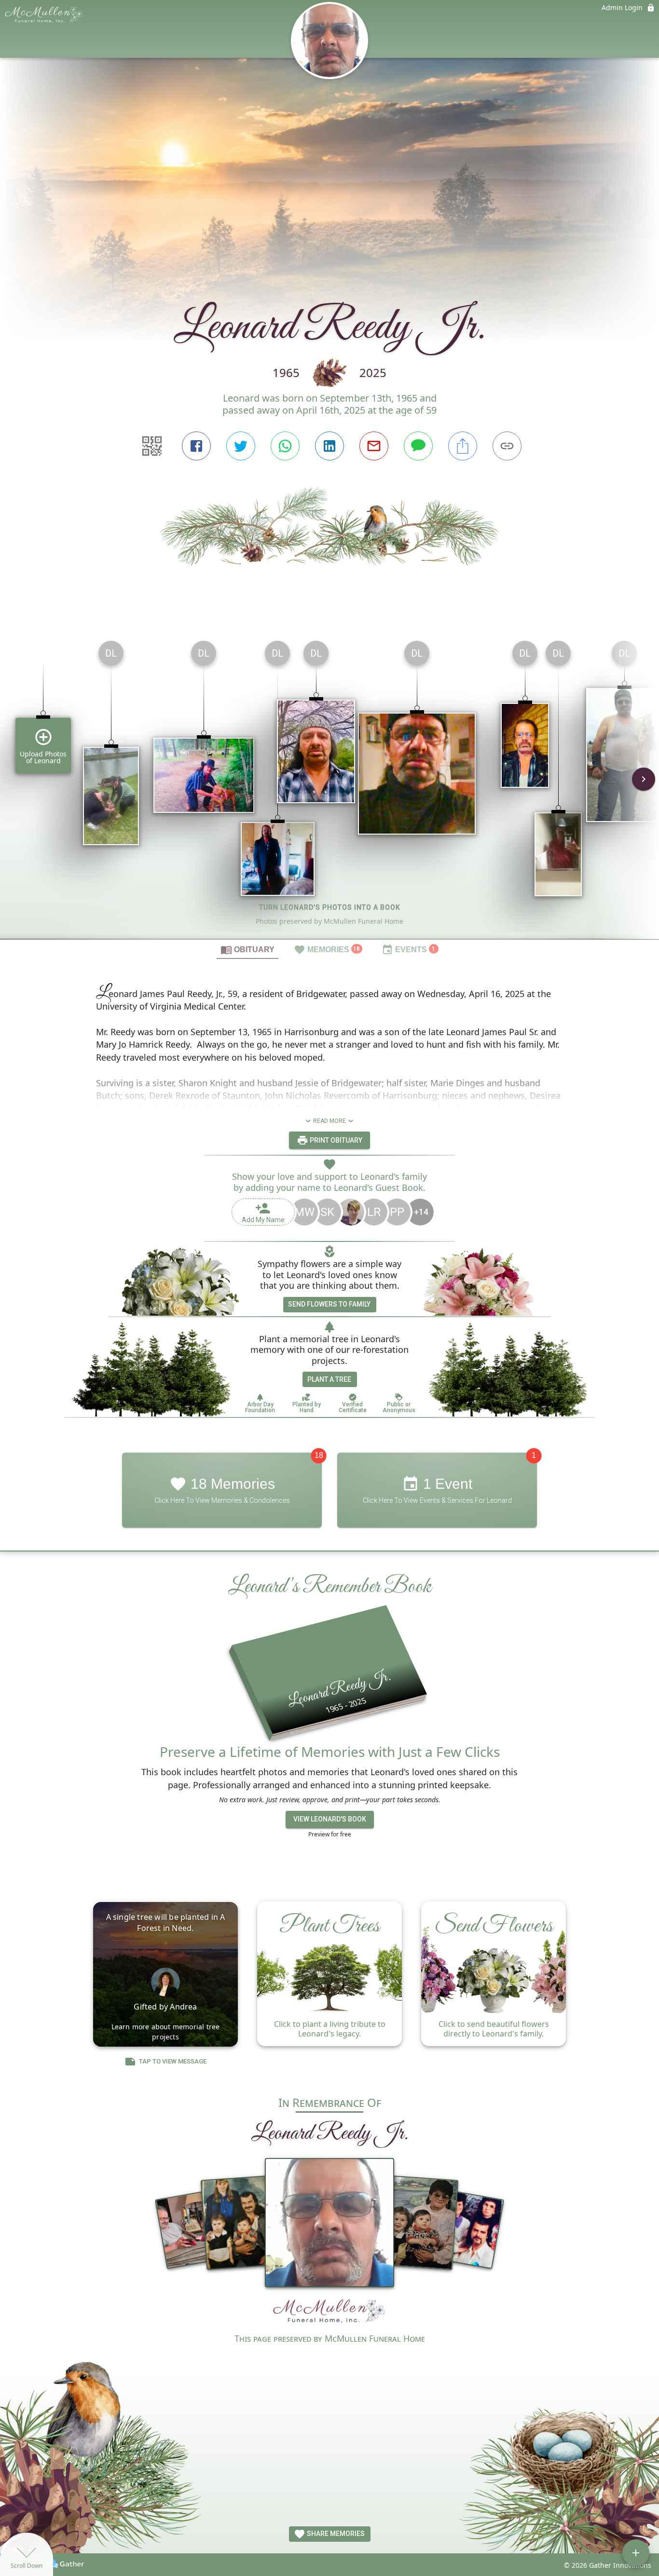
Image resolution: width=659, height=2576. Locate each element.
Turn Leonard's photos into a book (330, 907)
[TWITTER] (241, 446)
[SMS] (418, 446)
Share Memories (335, 2534)
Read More (329, 1121)
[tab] (247, 949)
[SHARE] (463, 446)
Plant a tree (329, 1379)
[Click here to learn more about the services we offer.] (329, 2313)
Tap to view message (173, 2061)
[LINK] (507, 446)
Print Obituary (335, 1140)
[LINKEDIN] (329, 446)
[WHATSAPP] (285, 446)
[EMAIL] (374, 446)
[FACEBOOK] (196, 446)
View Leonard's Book (330, 1819)
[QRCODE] (152, 446)
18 (319, 1455)
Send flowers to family (329, 1304)
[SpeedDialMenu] (636, 2553)
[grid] (329, 786)
